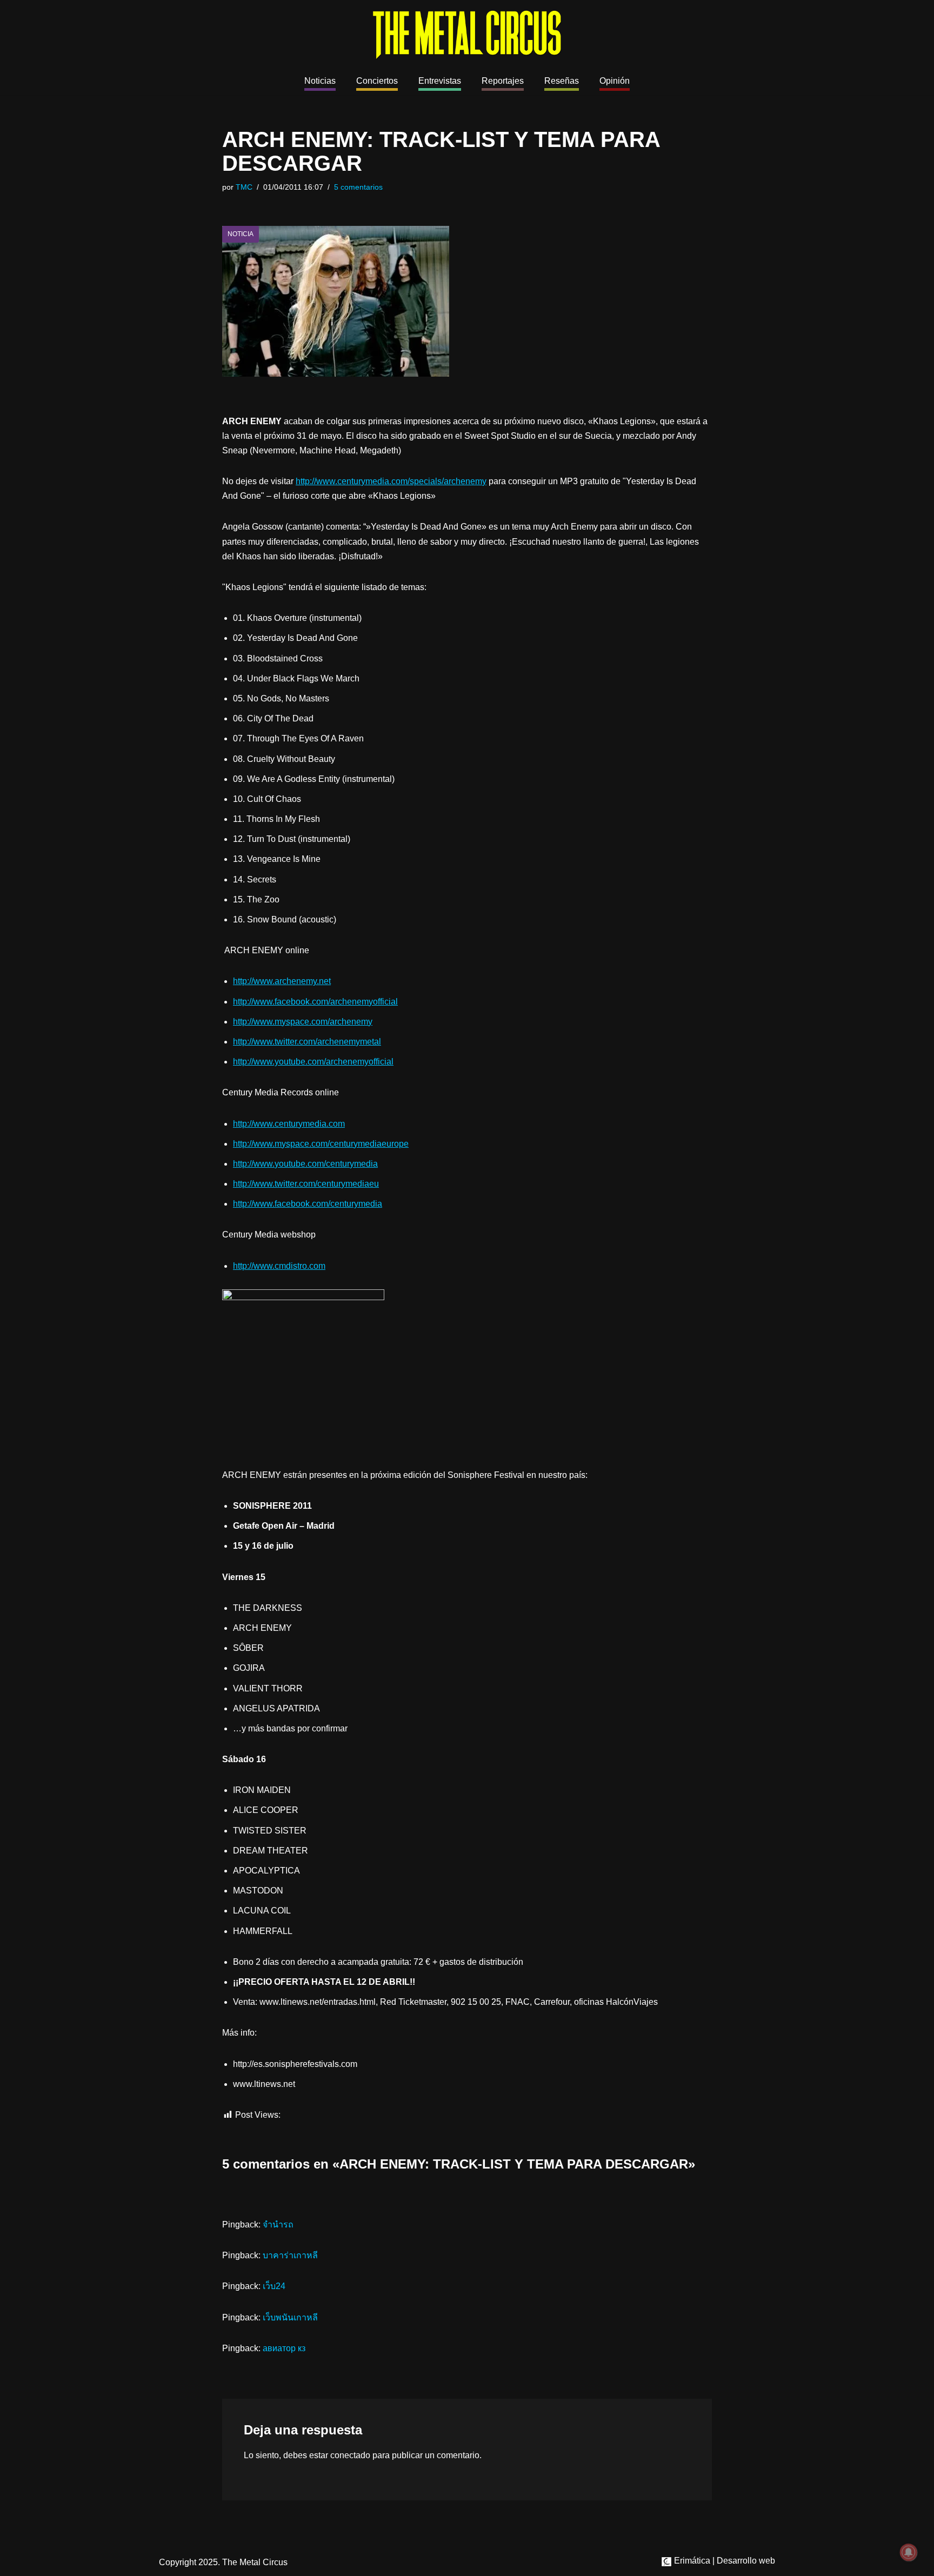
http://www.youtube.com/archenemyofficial (313, 1062)
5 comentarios (358, 187)
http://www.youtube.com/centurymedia (305, 1164)
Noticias (320, 81)
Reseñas (562, 81)
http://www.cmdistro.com (279, 1266)
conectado (350, 2455)
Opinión (615, 81)
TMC (244, 187)
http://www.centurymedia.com (289, 1124)
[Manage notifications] (909, 2552)
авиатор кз (284, 2348)
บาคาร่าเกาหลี (290, 2255)
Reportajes (503, 81)
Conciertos (377, 81)
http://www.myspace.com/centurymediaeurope (321, 1144)
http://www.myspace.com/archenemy (303, 1022)
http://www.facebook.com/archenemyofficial (315, 1002)
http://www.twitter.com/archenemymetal (307, 1042)
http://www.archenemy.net (282, 981)
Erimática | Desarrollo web (723, 2561)
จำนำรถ (278, 2224)
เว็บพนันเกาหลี (290, 2317)
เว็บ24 (274, 2286)
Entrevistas (440, 81)
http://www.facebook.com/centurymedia (308, 1204)
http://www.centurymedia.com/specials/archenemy (391, 481)
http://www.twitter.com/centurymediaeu (306, 1184)
